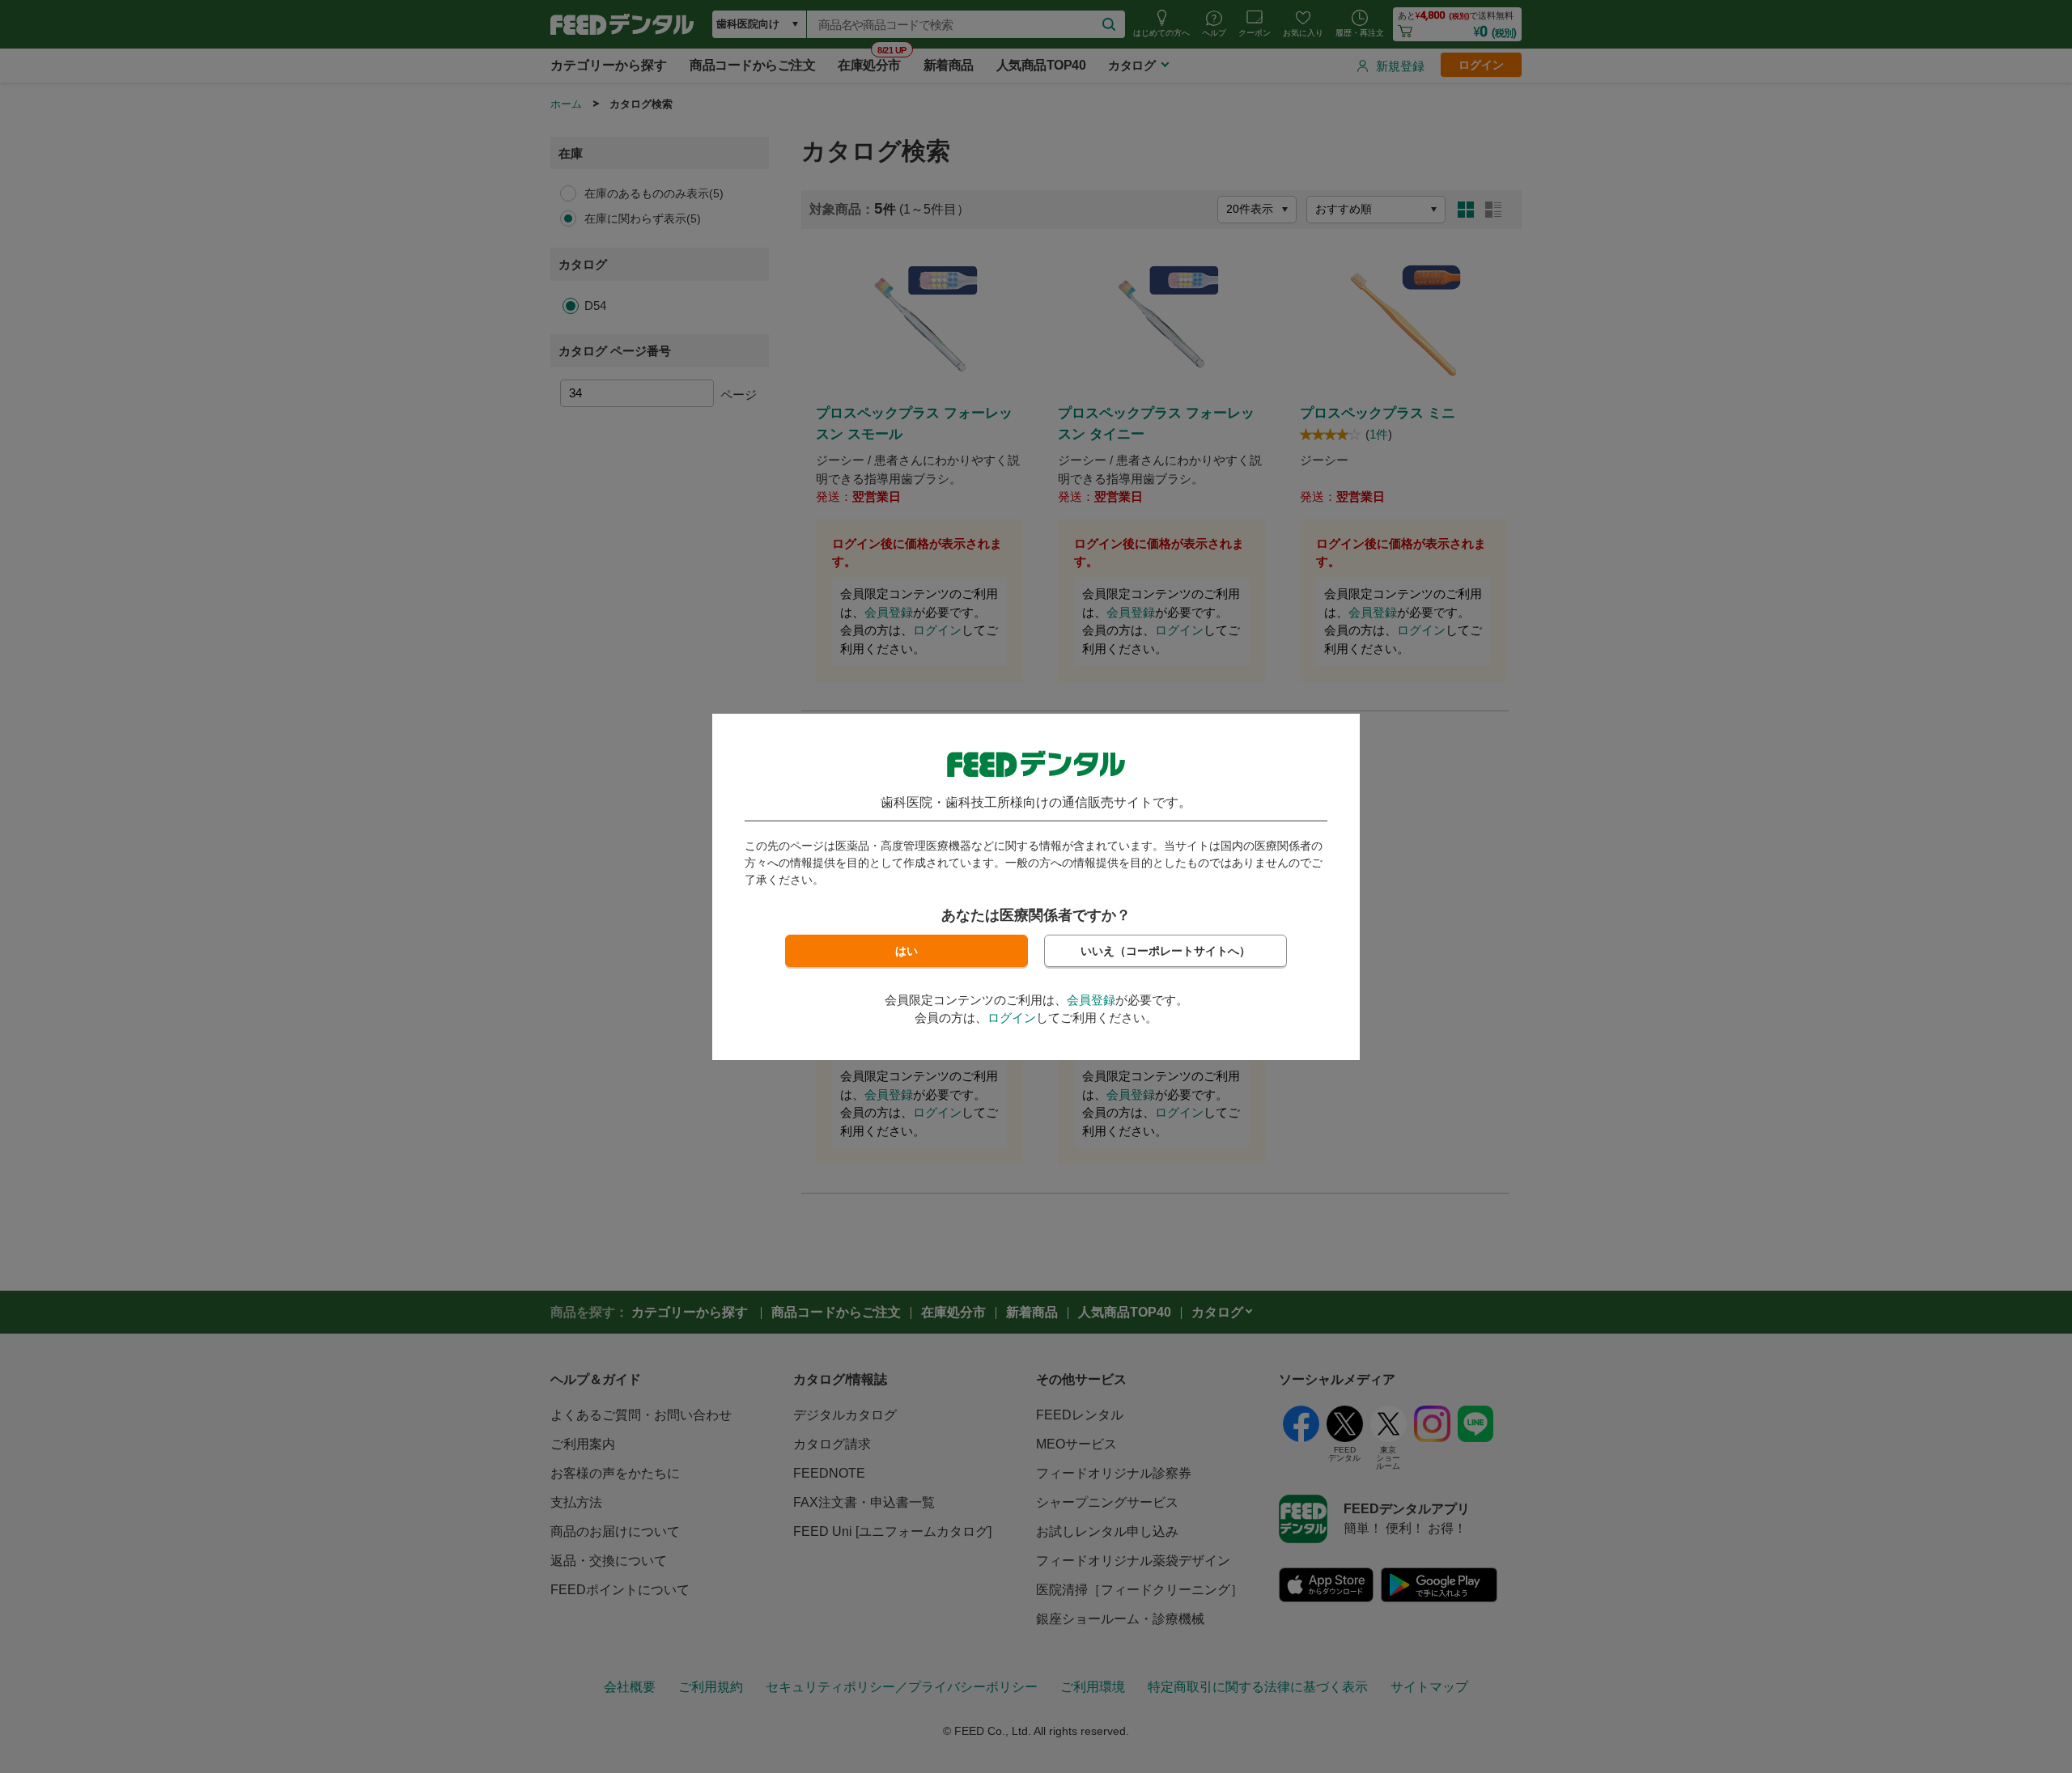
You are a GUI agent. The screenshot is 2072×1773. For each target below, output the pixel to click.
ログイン (1012, 1018)
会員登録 (1091, 1000)
